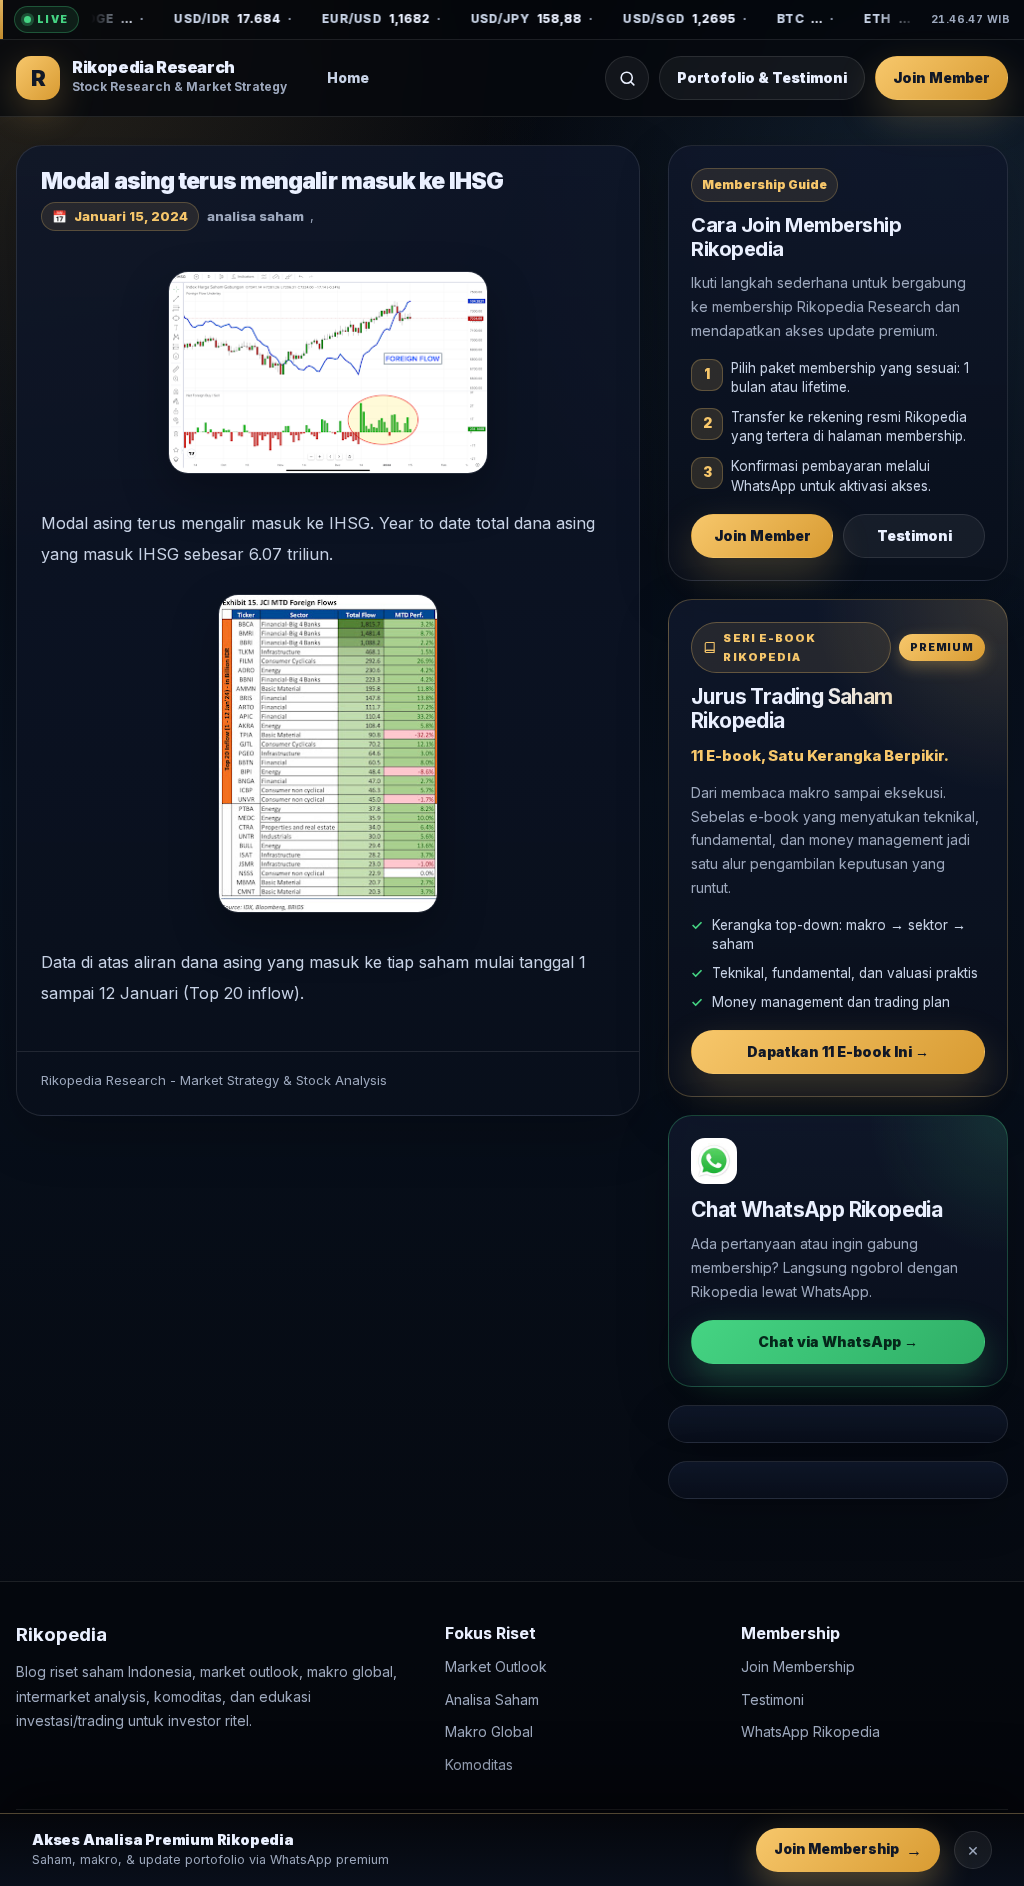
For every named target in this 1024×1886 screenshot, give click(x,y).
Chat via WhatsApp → (838, 1341)
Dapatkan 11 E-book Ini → (838, 1051)
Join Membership (798, 1666)
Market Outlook (496, 1666)
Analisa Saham (492, 1698)
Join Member (941, 77)
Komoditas (479, 1763)
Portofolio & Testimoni (762, 77)
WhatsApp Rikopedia (810, 1731)
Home (348, 77)
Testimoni (914, 535)
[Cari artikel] (627, 78)
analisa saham (255, 216)
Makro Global (489, 1731)
